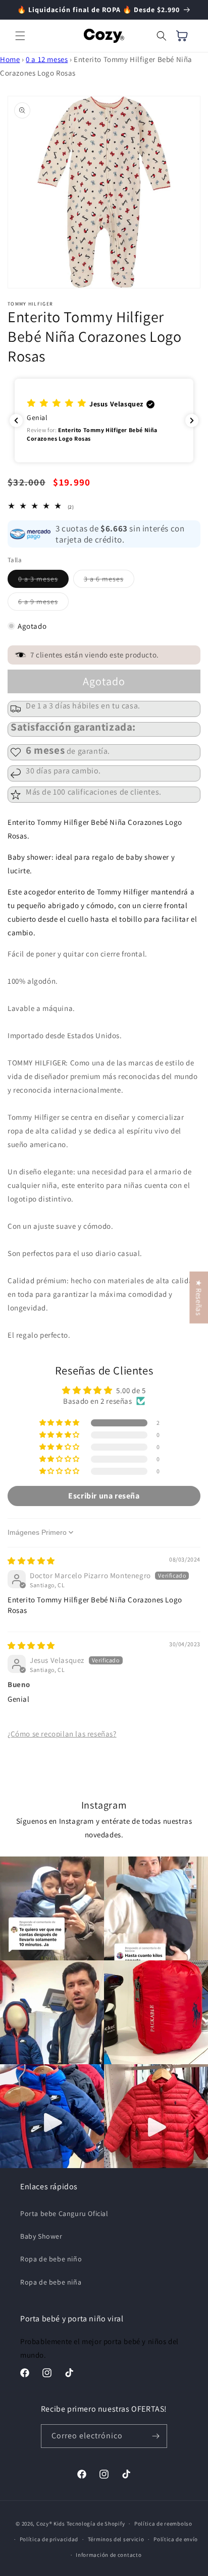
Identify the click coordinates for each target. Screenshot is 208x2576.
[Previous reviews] (16, 421)
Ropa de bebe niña (51, 2282)
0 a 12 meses (47, 59)
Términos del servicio (116, 2539)
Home (10, 59)
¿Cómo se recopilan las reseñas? (62, 1734)
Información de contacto (109, 2555)
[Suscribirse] (155, 2436)
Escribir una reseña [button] (104, 1496)
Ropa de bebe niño (51, 2259)
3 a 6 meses (109, 581)
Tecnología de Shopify (96, 2524)
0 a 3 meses (43, 581)
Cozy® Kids (51, 2524)
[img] (31, 1561)
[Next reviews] (192, 421)
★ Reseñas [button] (199, 1297)
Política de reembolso (163, 2524)
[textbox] (104, 1079)
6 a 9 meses (43, 604)
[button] (20, 36)
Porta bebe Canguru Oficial (64, 2213)
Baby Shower (41, 2236)
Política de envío (176, 2539)
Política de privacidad (49, 2539)
